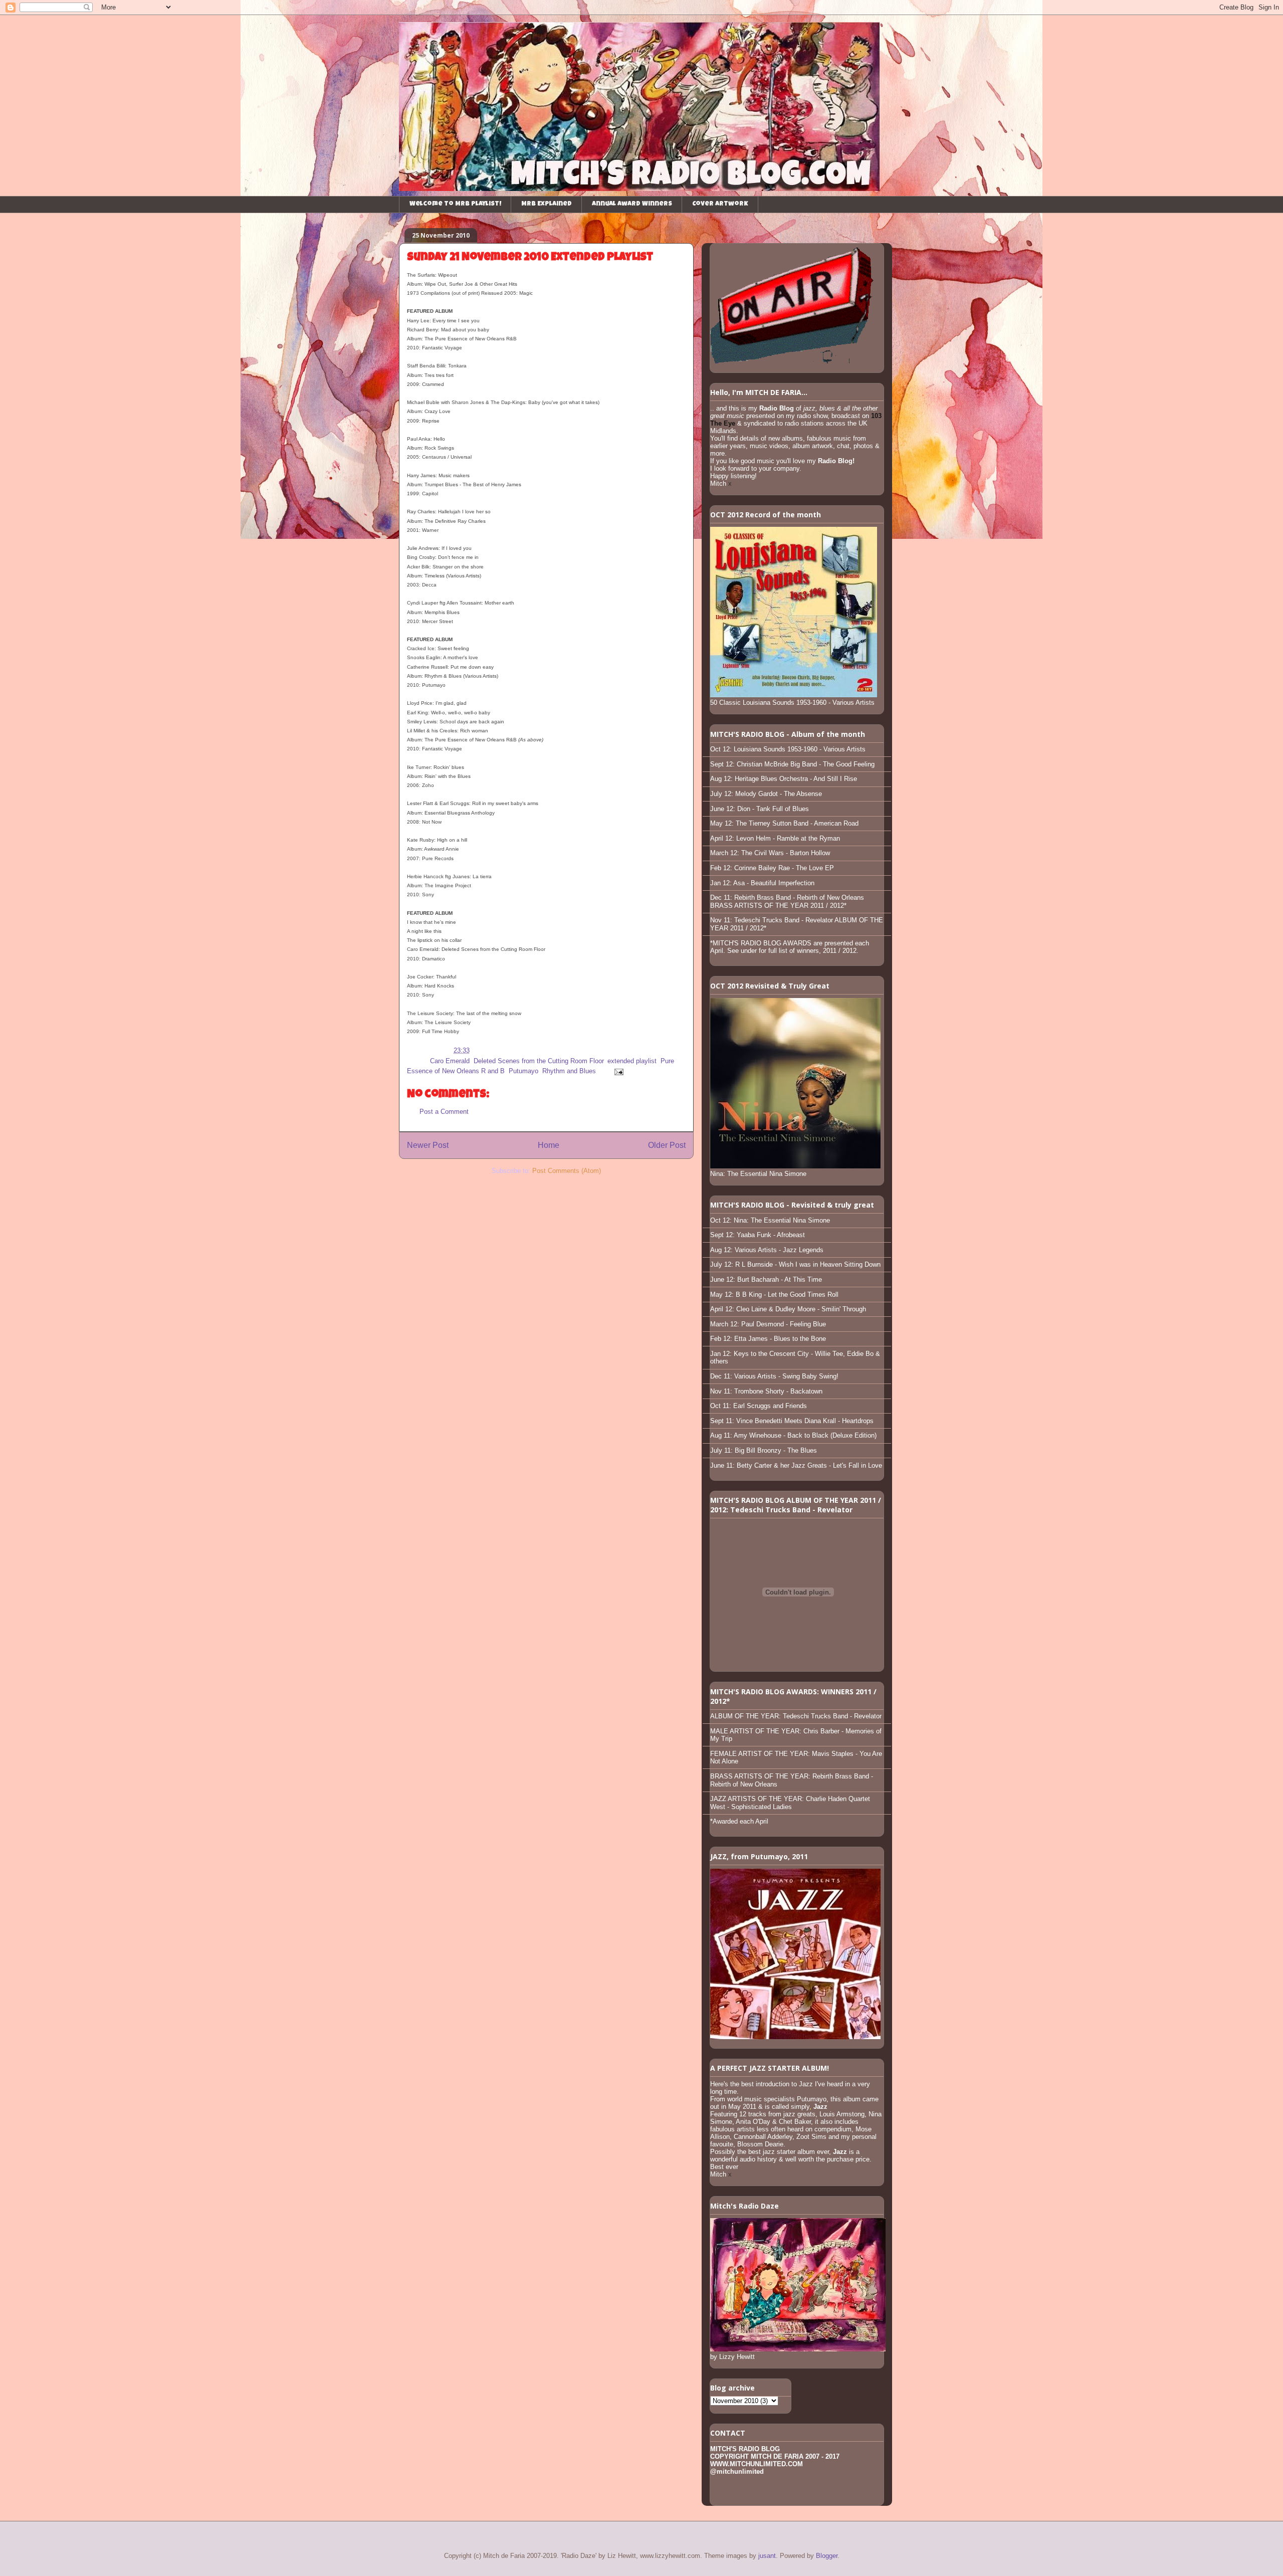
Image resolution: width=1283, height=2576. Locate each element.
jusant (767, 2556)
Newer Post (428, 1145)
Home (549, 1145)
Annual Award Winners (632, 204)
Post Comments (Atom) (567, 1171)
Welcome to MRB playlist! (455, 204)
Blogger (827, 2556)
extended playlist (632, 1061)
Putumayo (523, 1071)
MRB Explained (547, 204)
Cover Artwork (720, 204)
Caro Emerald (450, 1061)
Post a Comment (444, 1112)
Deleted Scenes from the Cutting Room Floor (539, 1061)
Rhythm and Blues (569, 1071)
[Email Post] (617, 1071)
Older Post (667, 1145)
